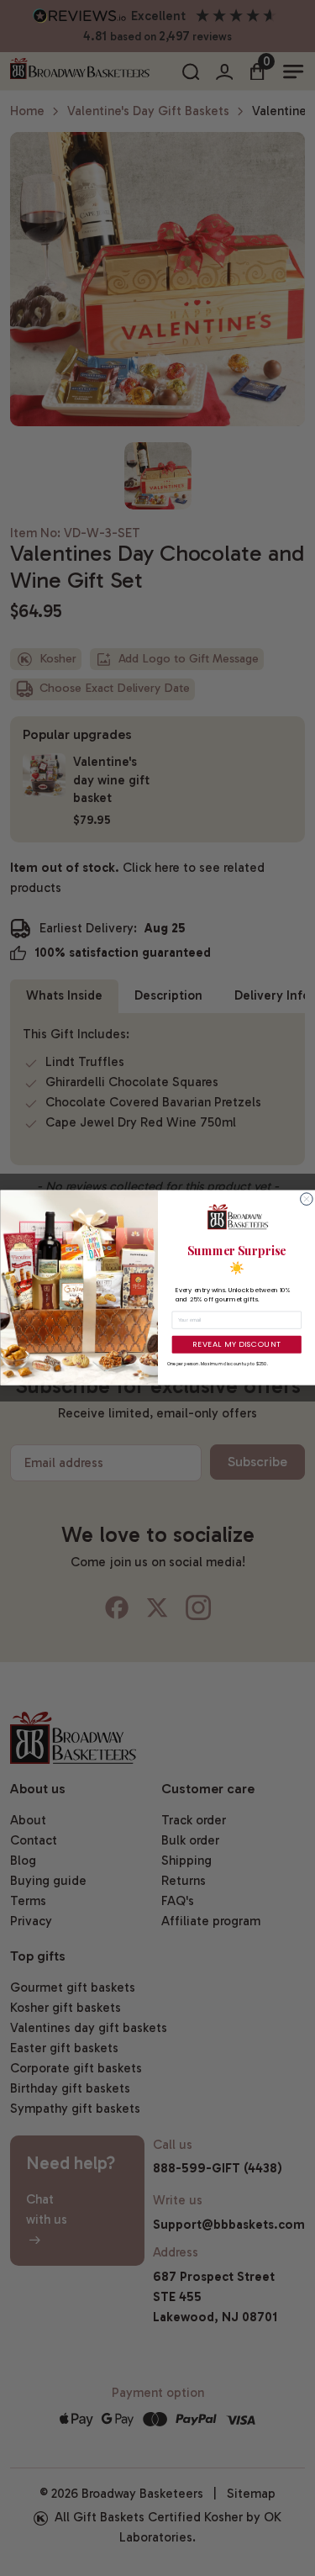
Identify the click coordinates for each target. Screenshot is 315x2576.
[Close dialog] (306, 1199)
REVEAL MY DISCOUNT (236, 1345)
